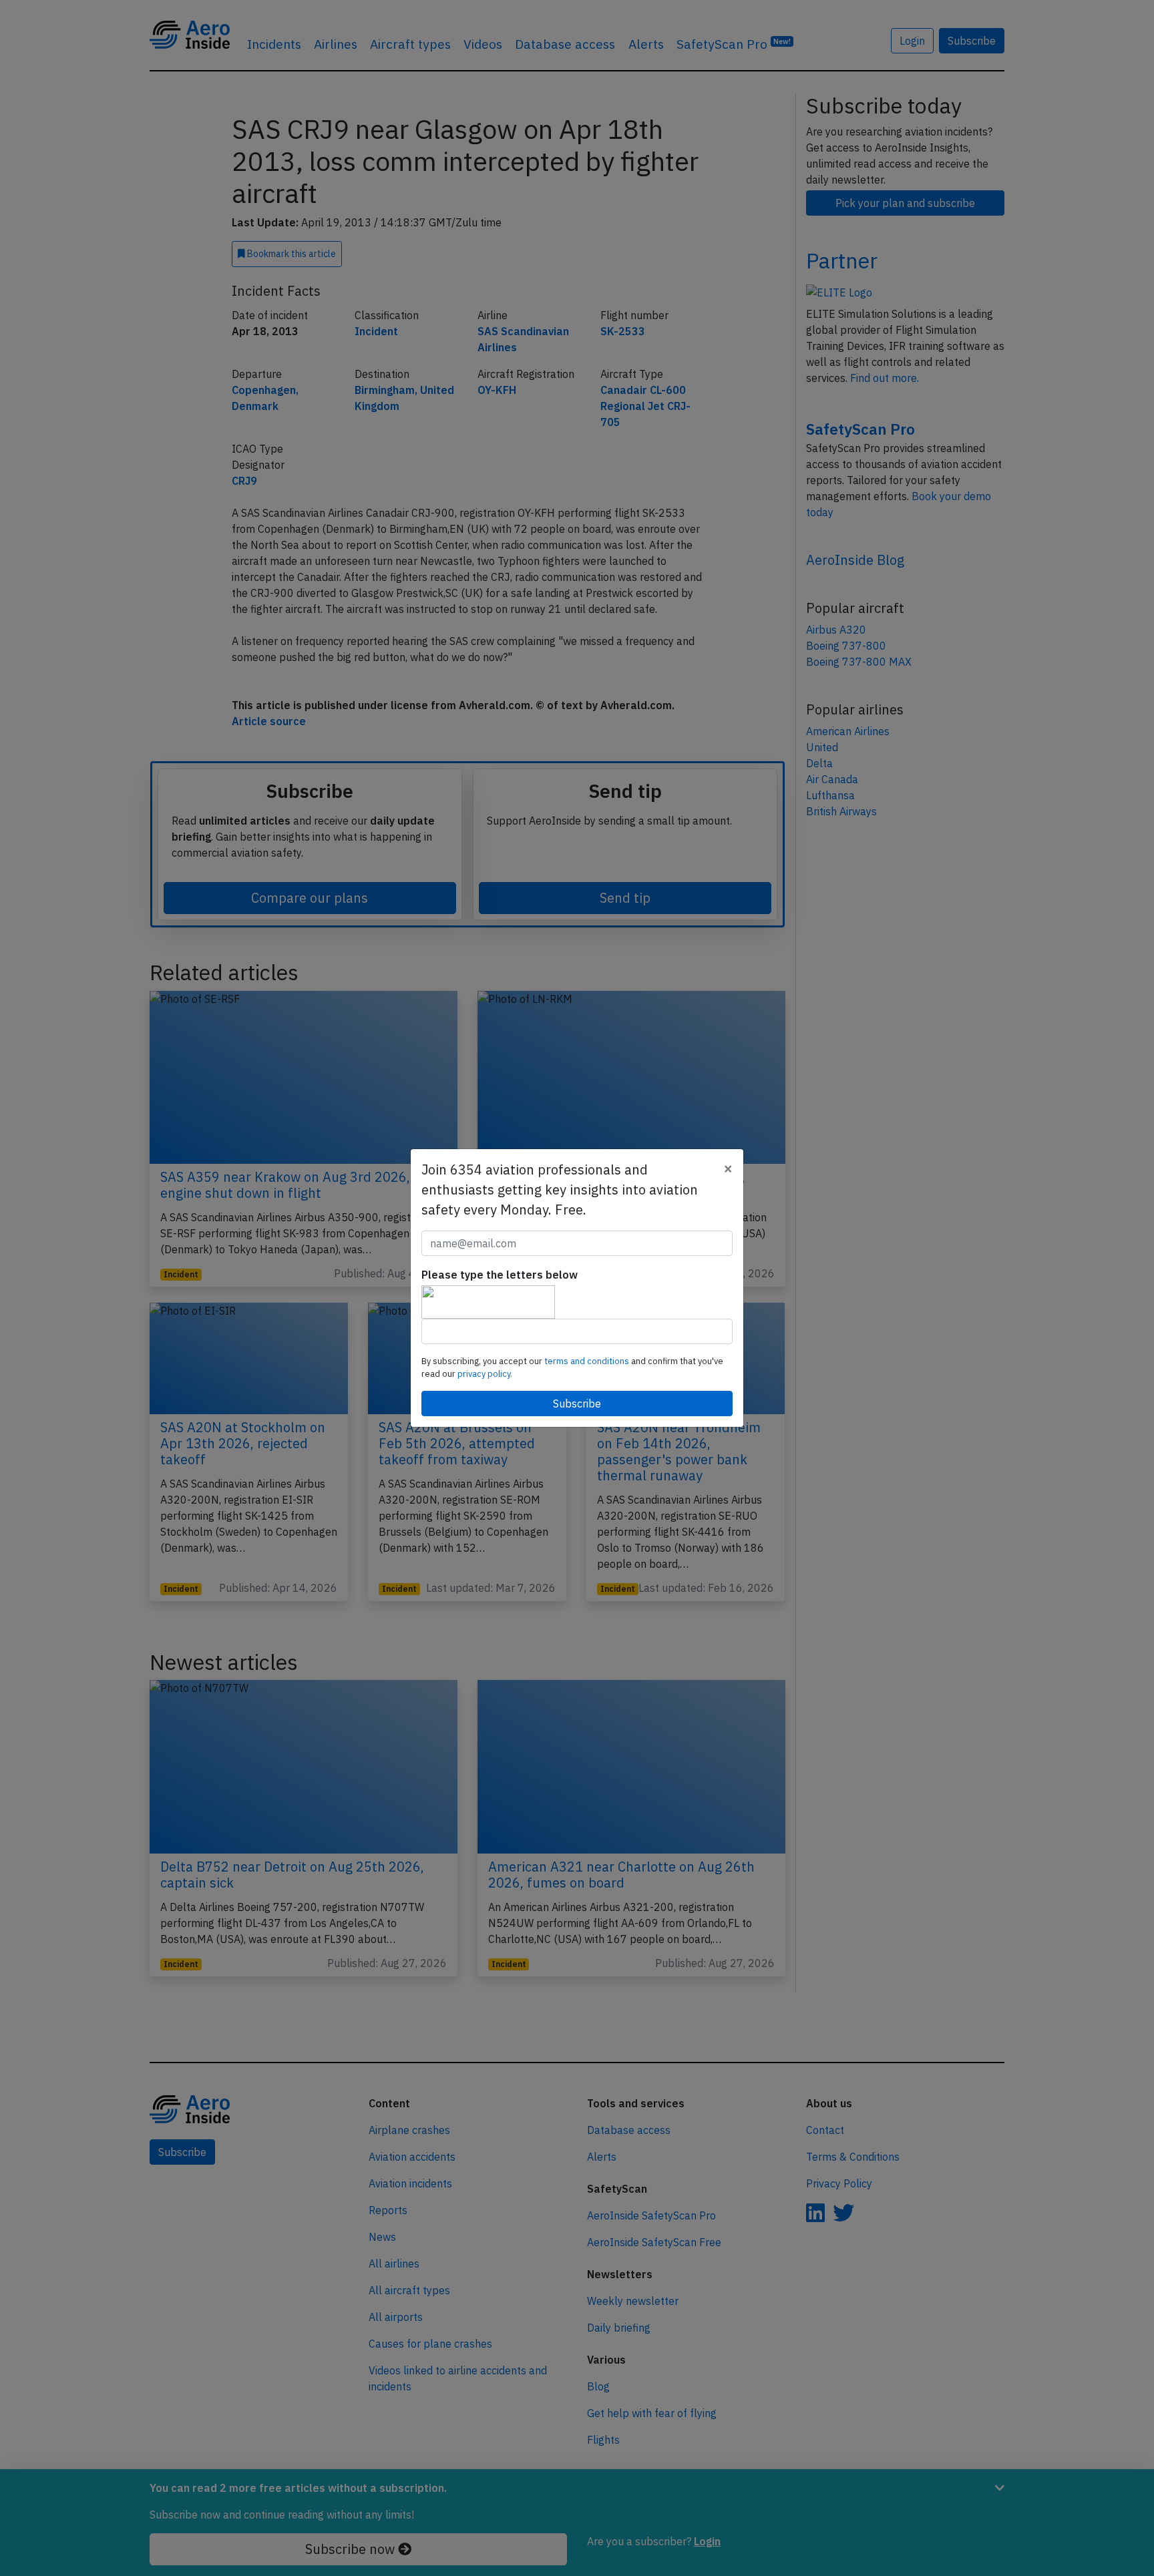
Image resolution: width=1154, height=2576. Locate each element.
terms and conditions (588, 1361)
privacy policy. (485, 1374)
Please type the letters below (500, 1275)
